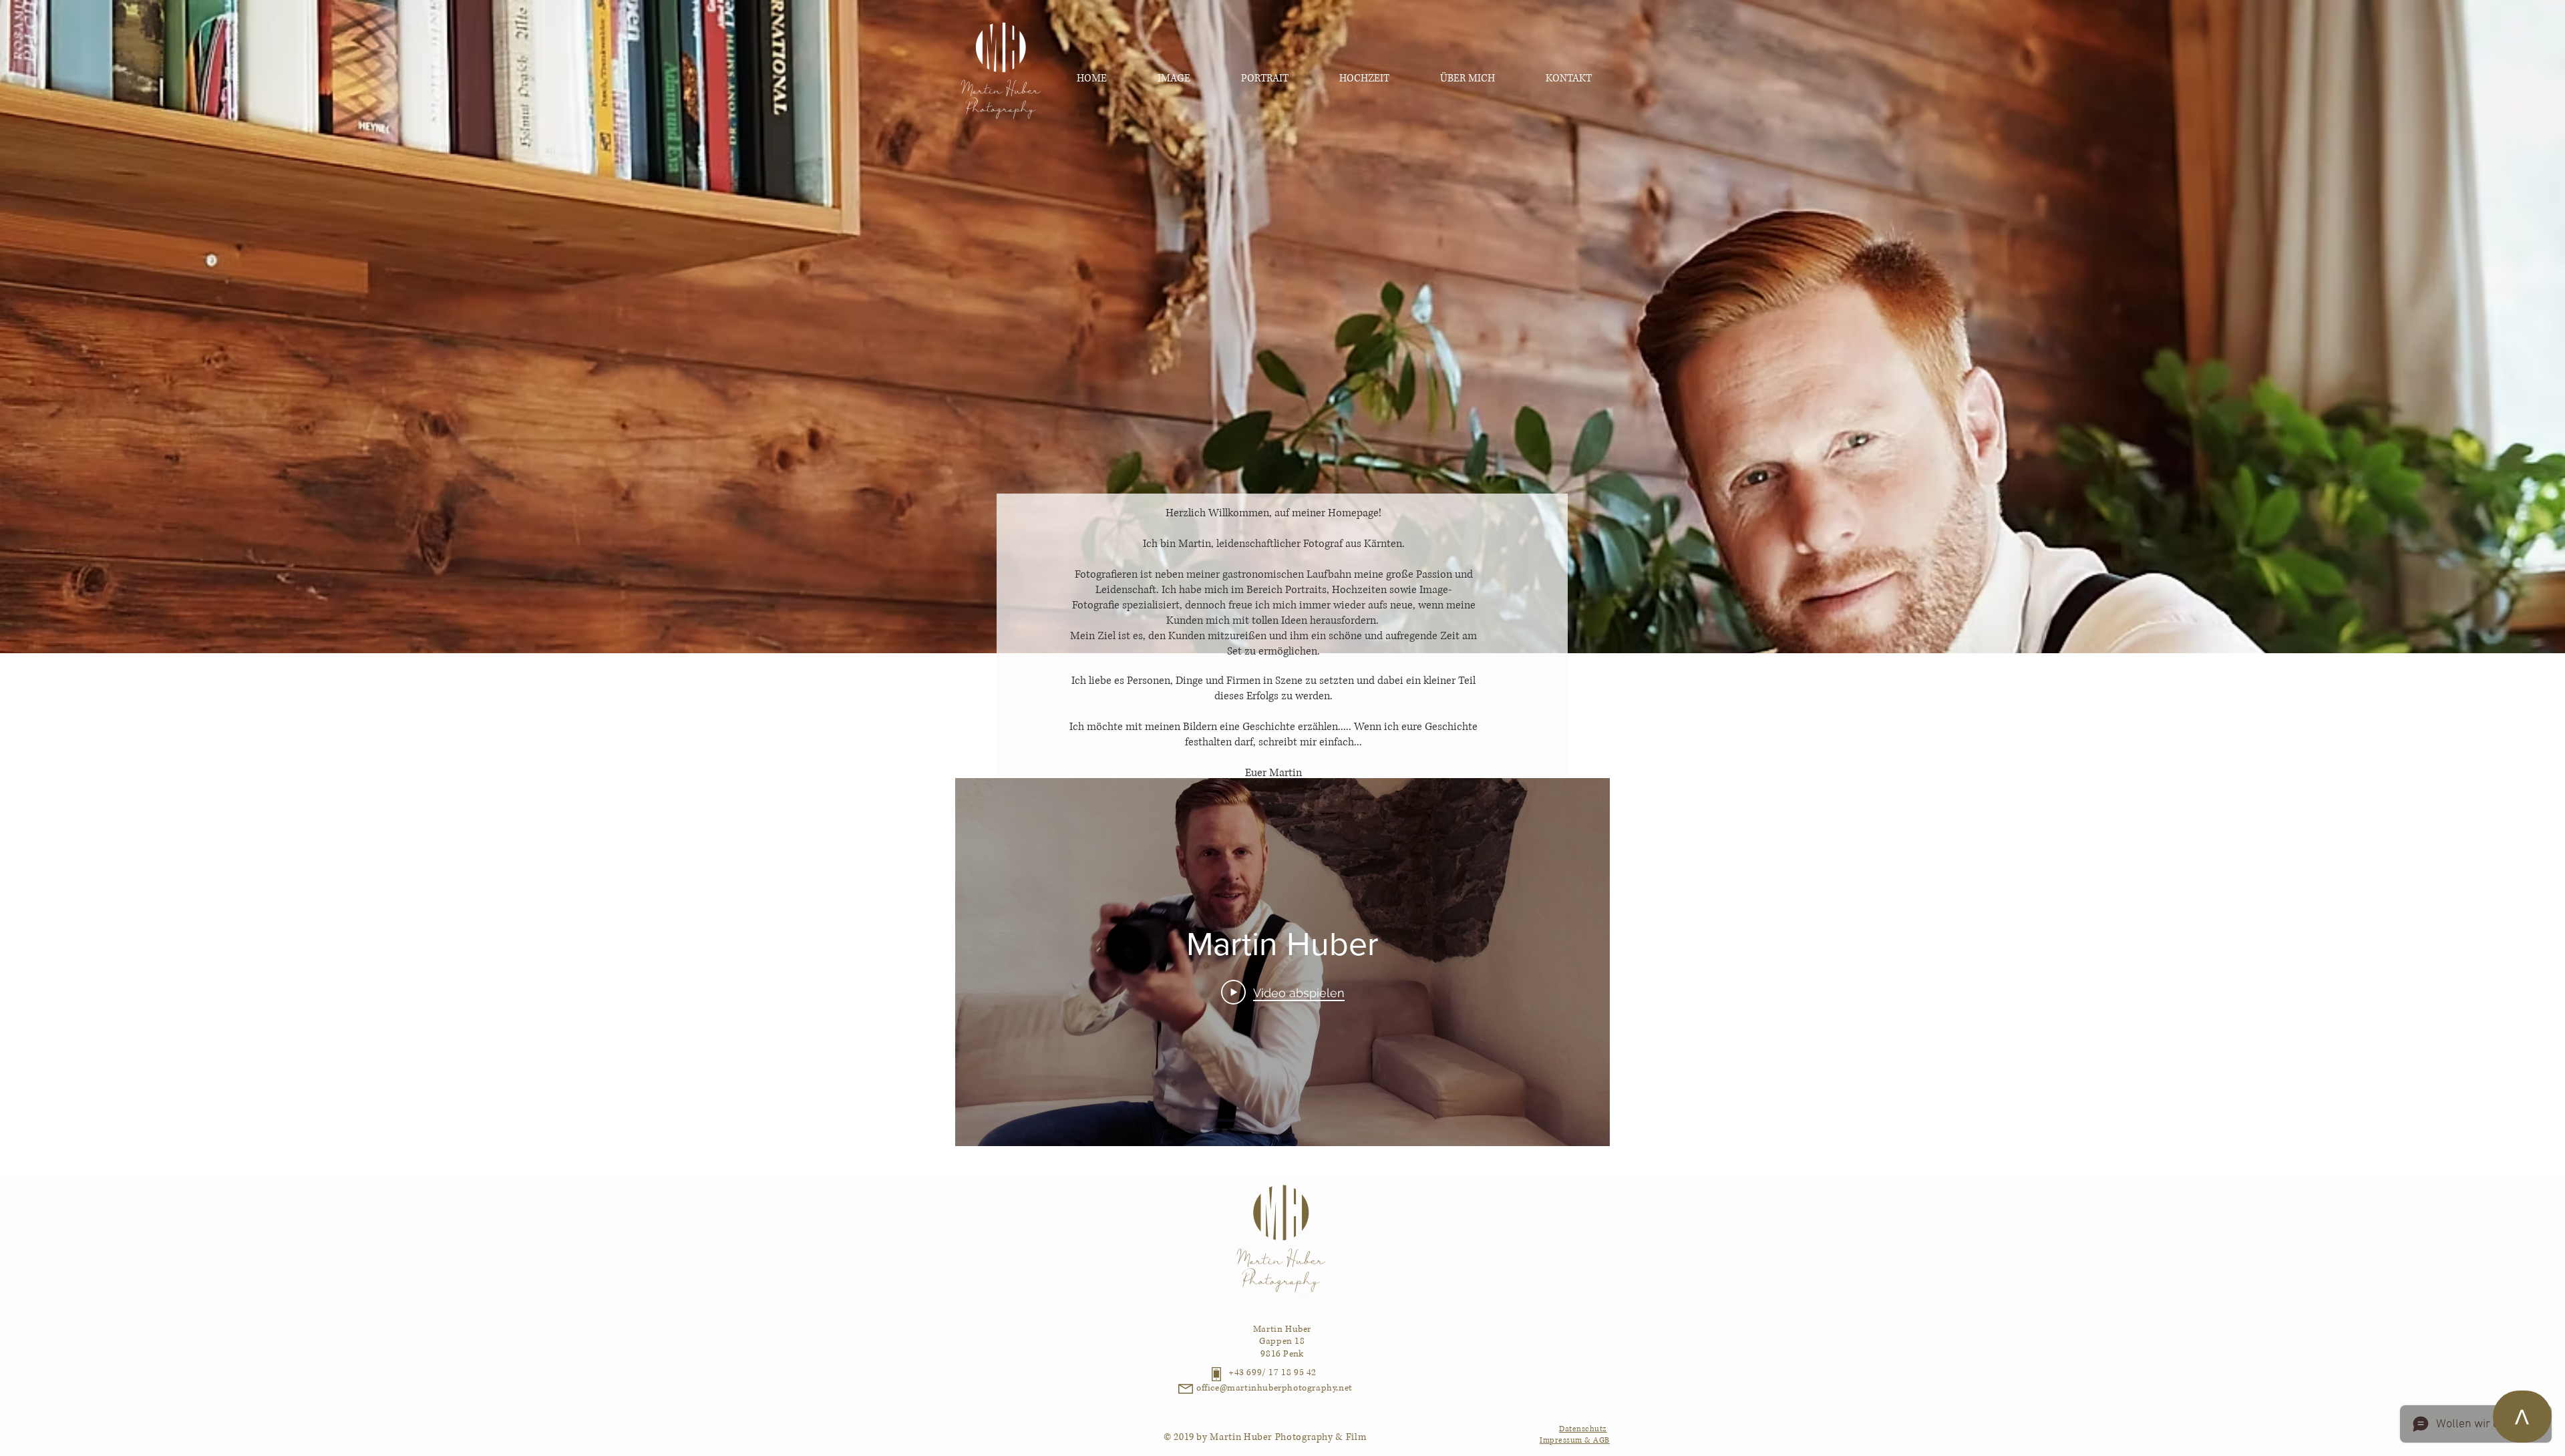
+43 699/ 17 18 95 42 (1272, 1373)
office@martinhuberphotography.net (1274, 1388)
